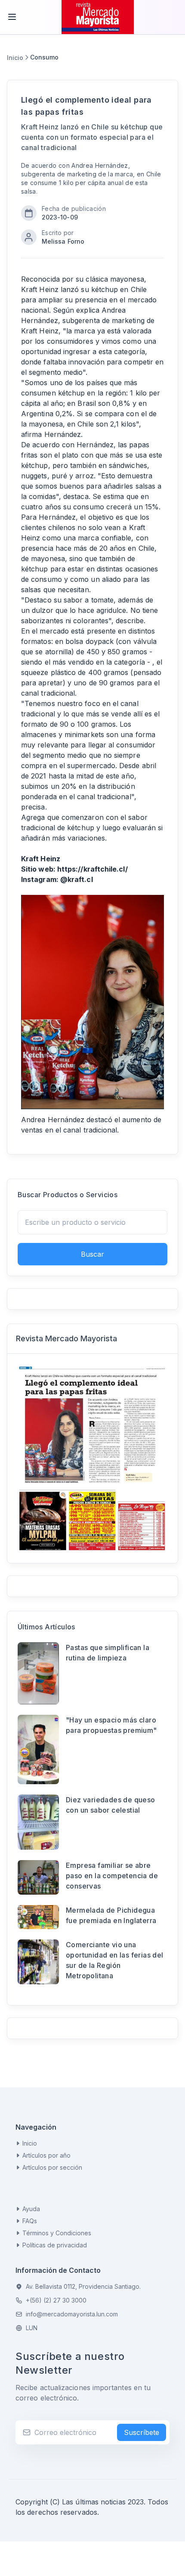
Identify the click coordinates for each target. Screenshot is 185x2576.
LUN (32, 2328)
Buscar (92, 1254)
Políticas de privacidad (55, 2245)
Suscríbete (142, 2432)
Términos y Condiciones (57, 2233)
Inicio (15, 58)
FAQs (30, 2221)
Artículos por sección (52, 2167)
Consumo (44, 57)
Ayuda (31, 2209)
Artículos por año (46, 2155)
